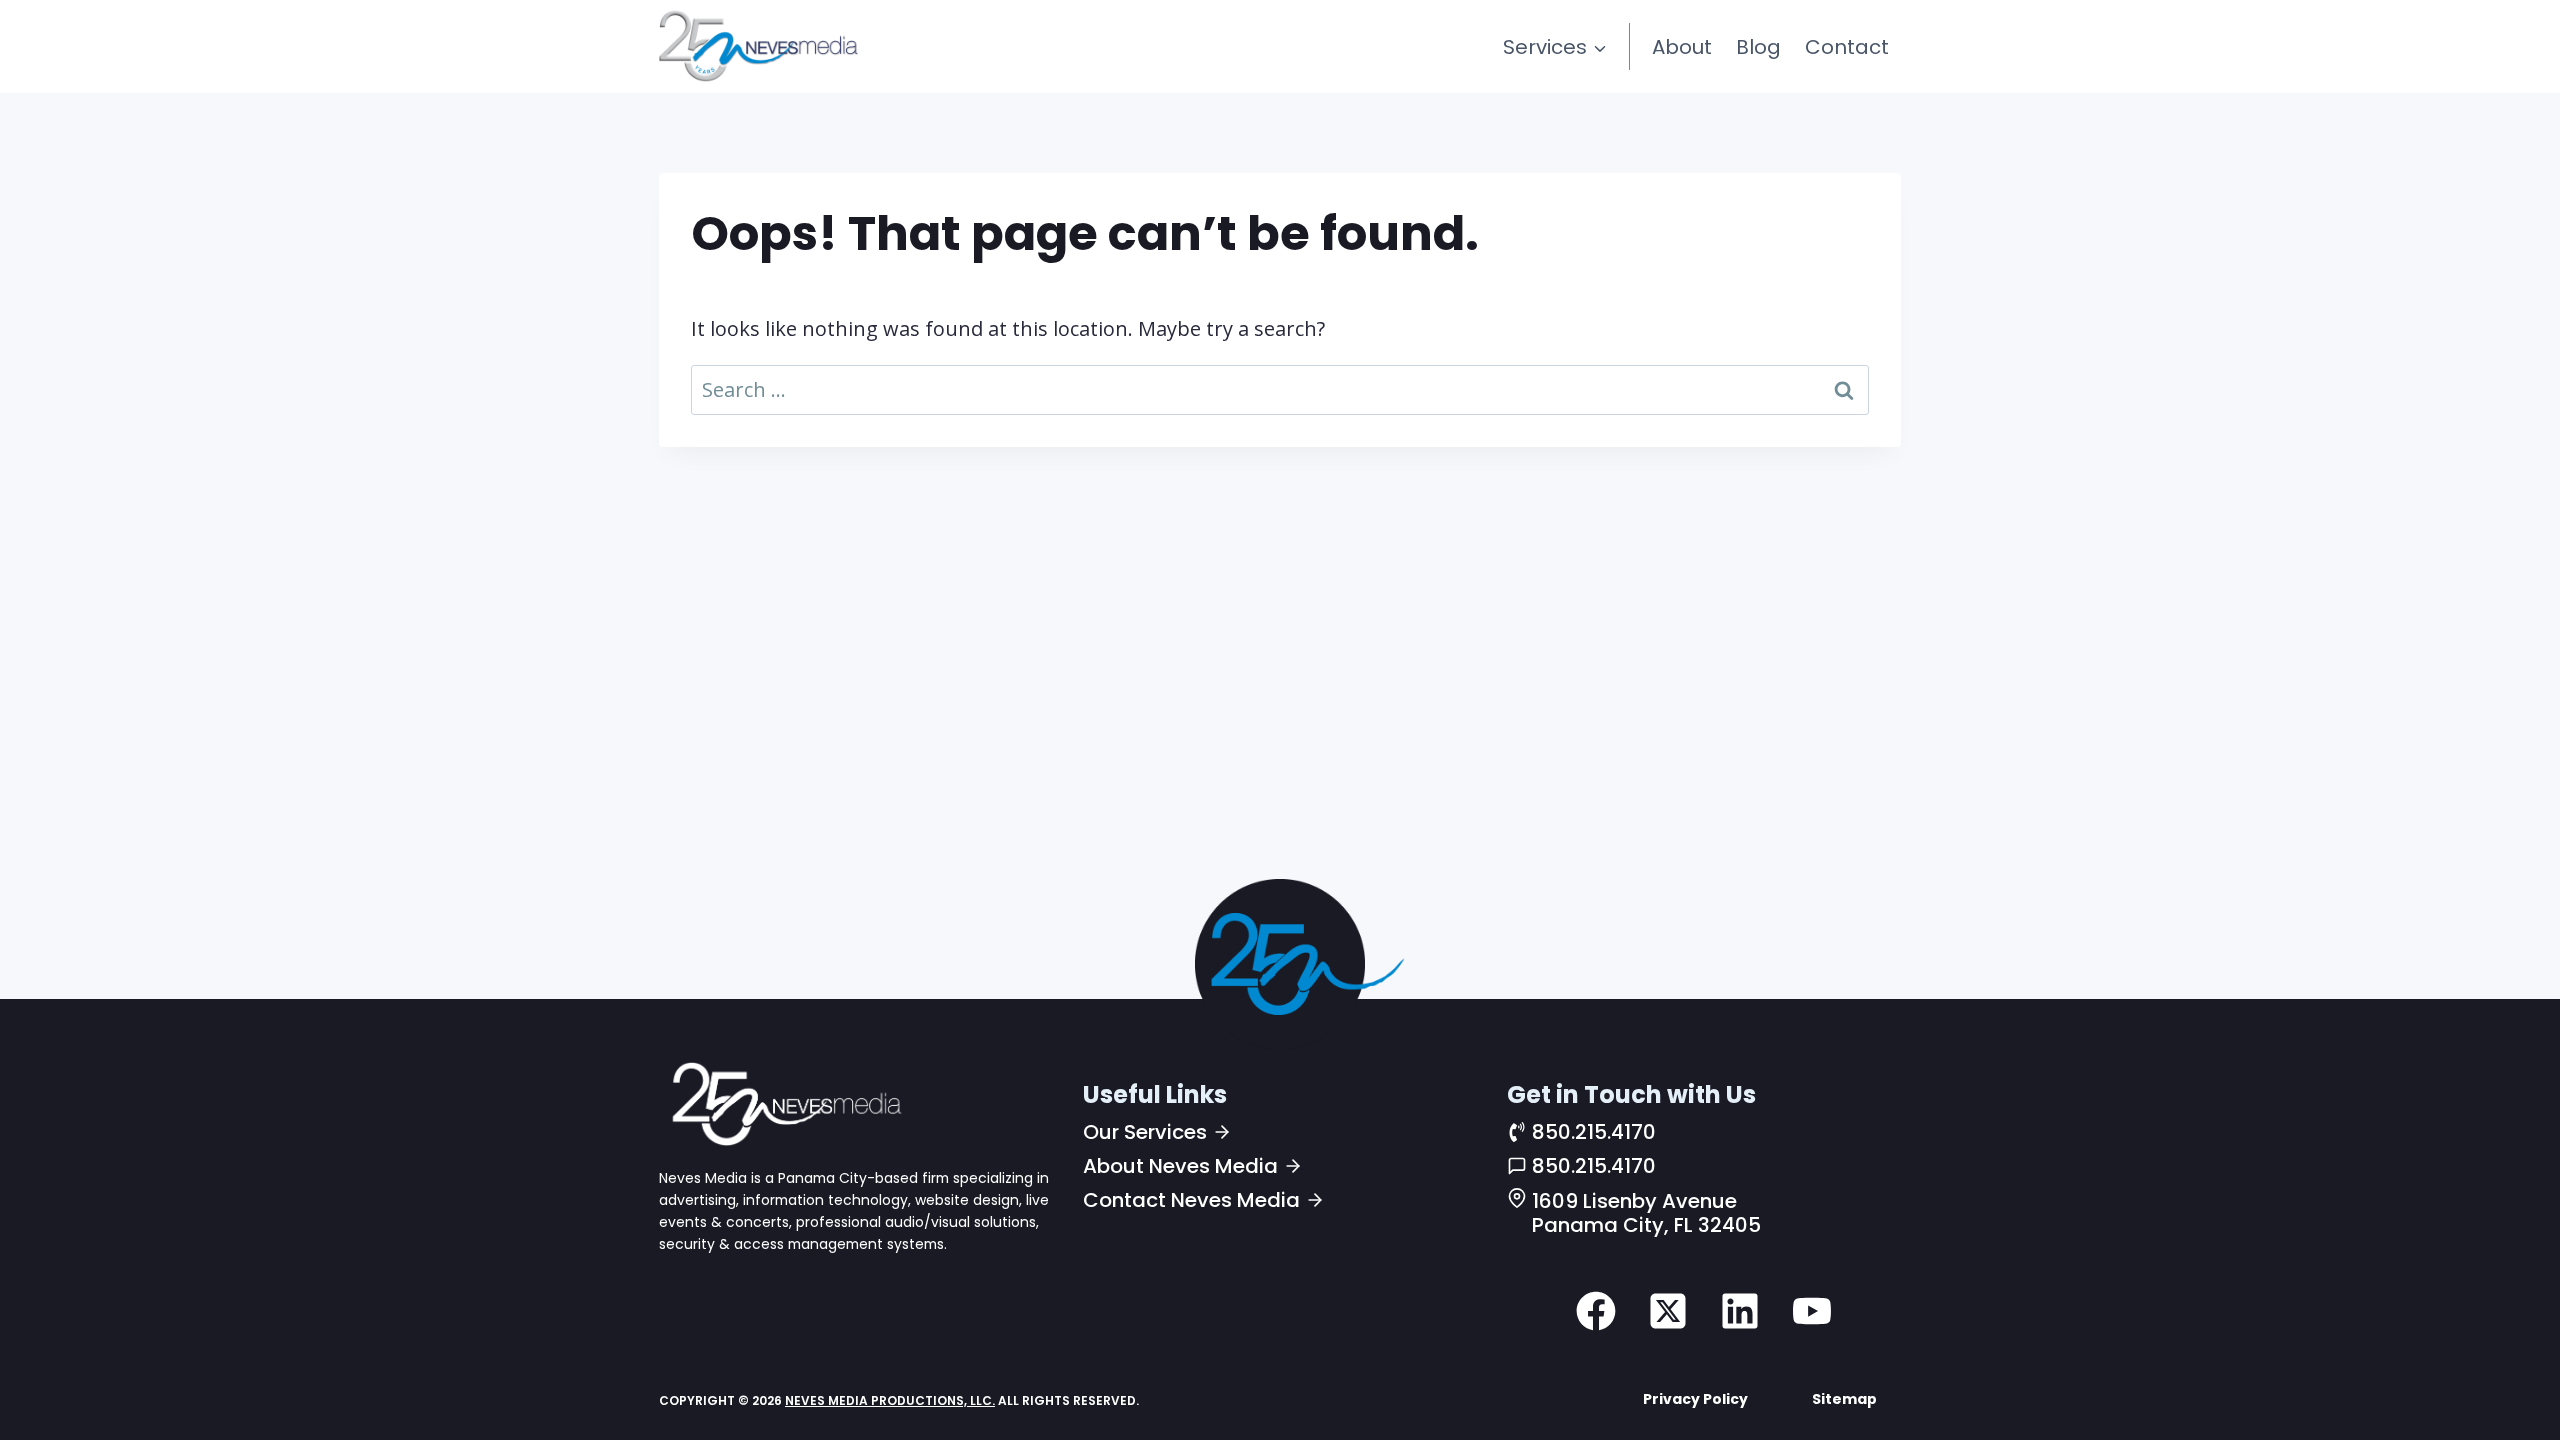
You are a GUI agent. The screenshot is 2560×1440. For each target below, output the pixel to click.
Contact (1847, 47)
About (1682, 47)
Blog (1758, 47)
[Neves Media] (784, 1103)
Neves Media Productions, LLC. (890, 1400)
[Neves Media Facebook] (1596, 1311)
